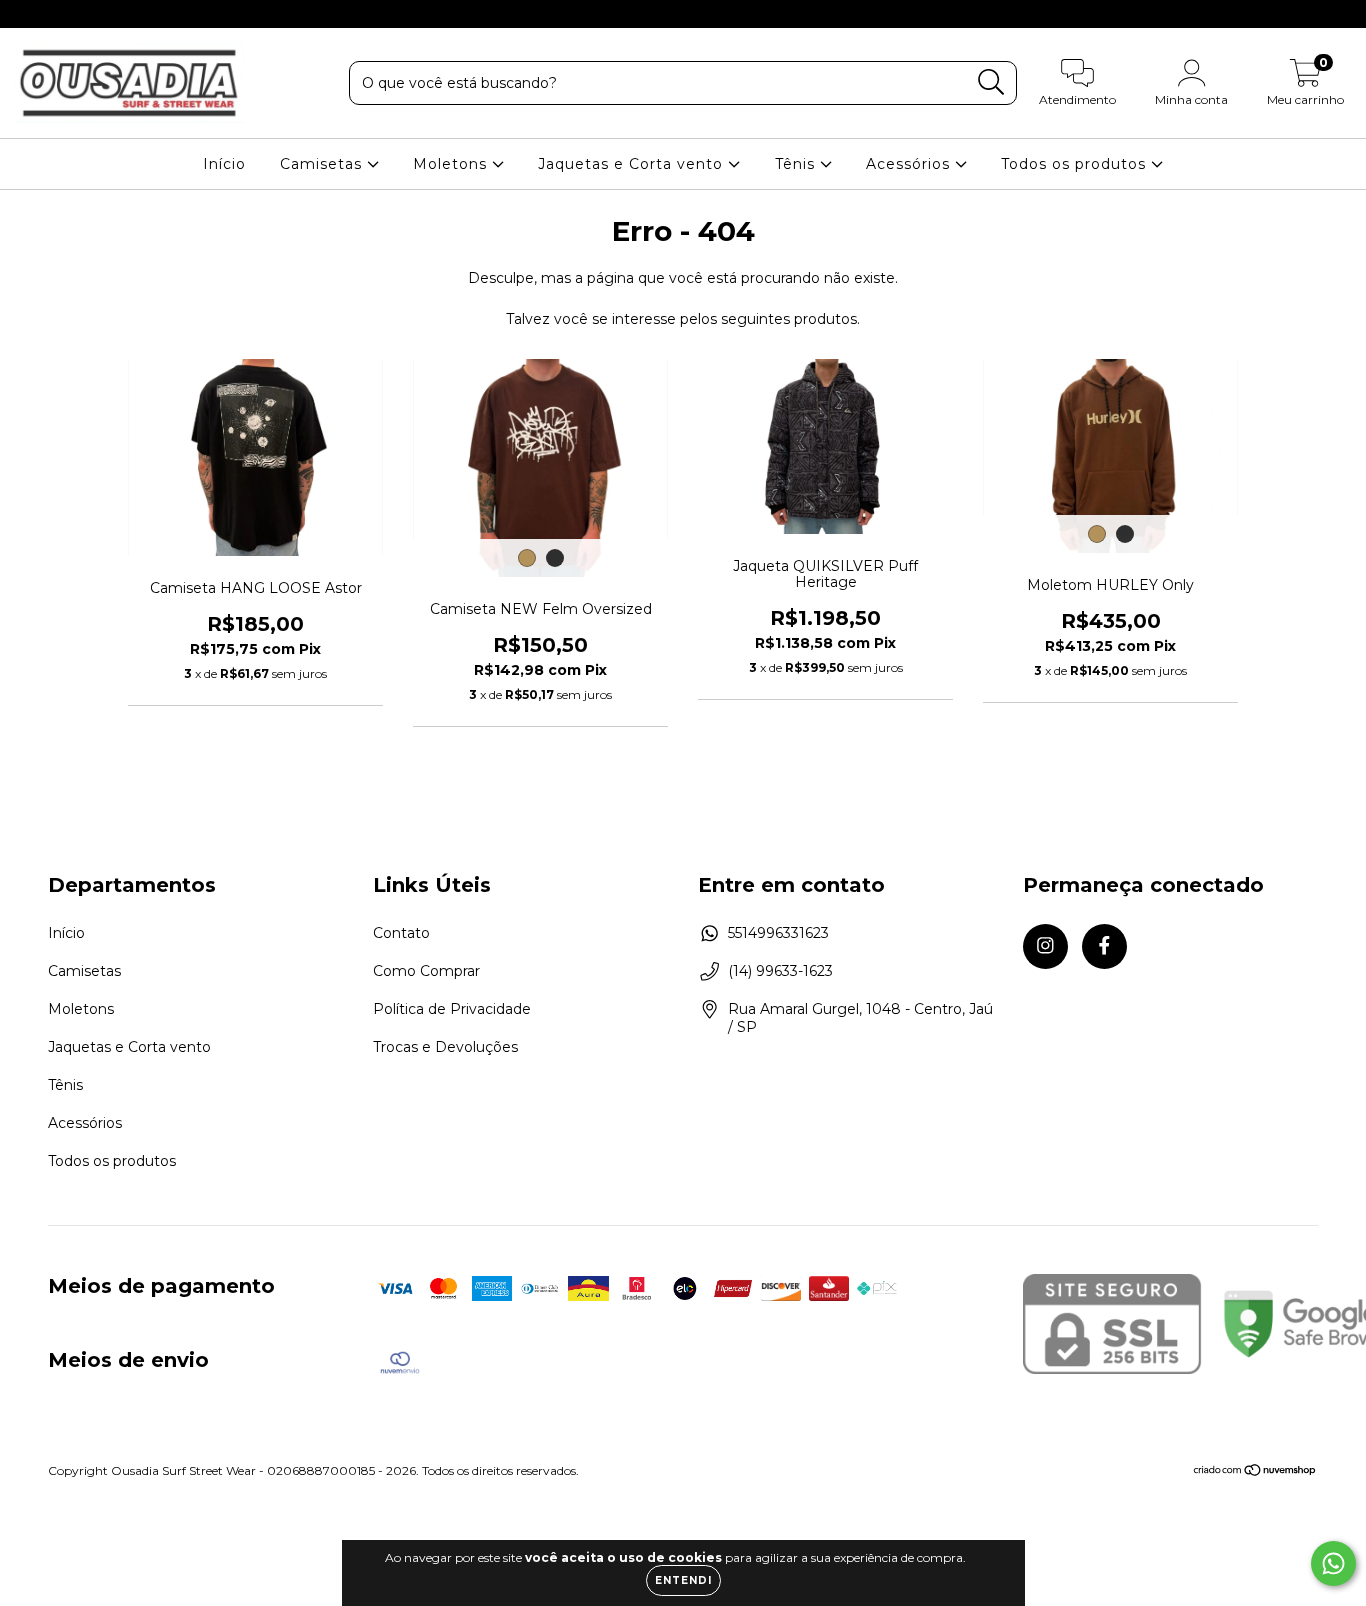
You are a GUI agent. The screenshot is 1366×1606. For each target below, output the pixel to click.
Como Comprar (426, 971)
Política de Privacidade (452, 1009)
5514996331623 (778, 933)
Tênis (797, 164)
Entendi (683, 1580)
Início (224, 164)
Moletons (452, 164)
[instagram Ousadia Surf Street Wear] (30, 14)
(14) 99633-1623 (780, 971)
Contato (401, 933)
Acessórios (910, 164)
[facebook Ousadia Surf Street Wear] (58, 14)
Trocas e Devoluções (445, 1047)
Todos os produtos (1076, 164)
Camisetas (323, 164)
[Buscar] (991, 82)
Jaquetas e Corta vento (633, 164)
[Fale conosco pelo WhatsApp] (1333, 1563)
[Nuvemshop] (1255, 1472)
